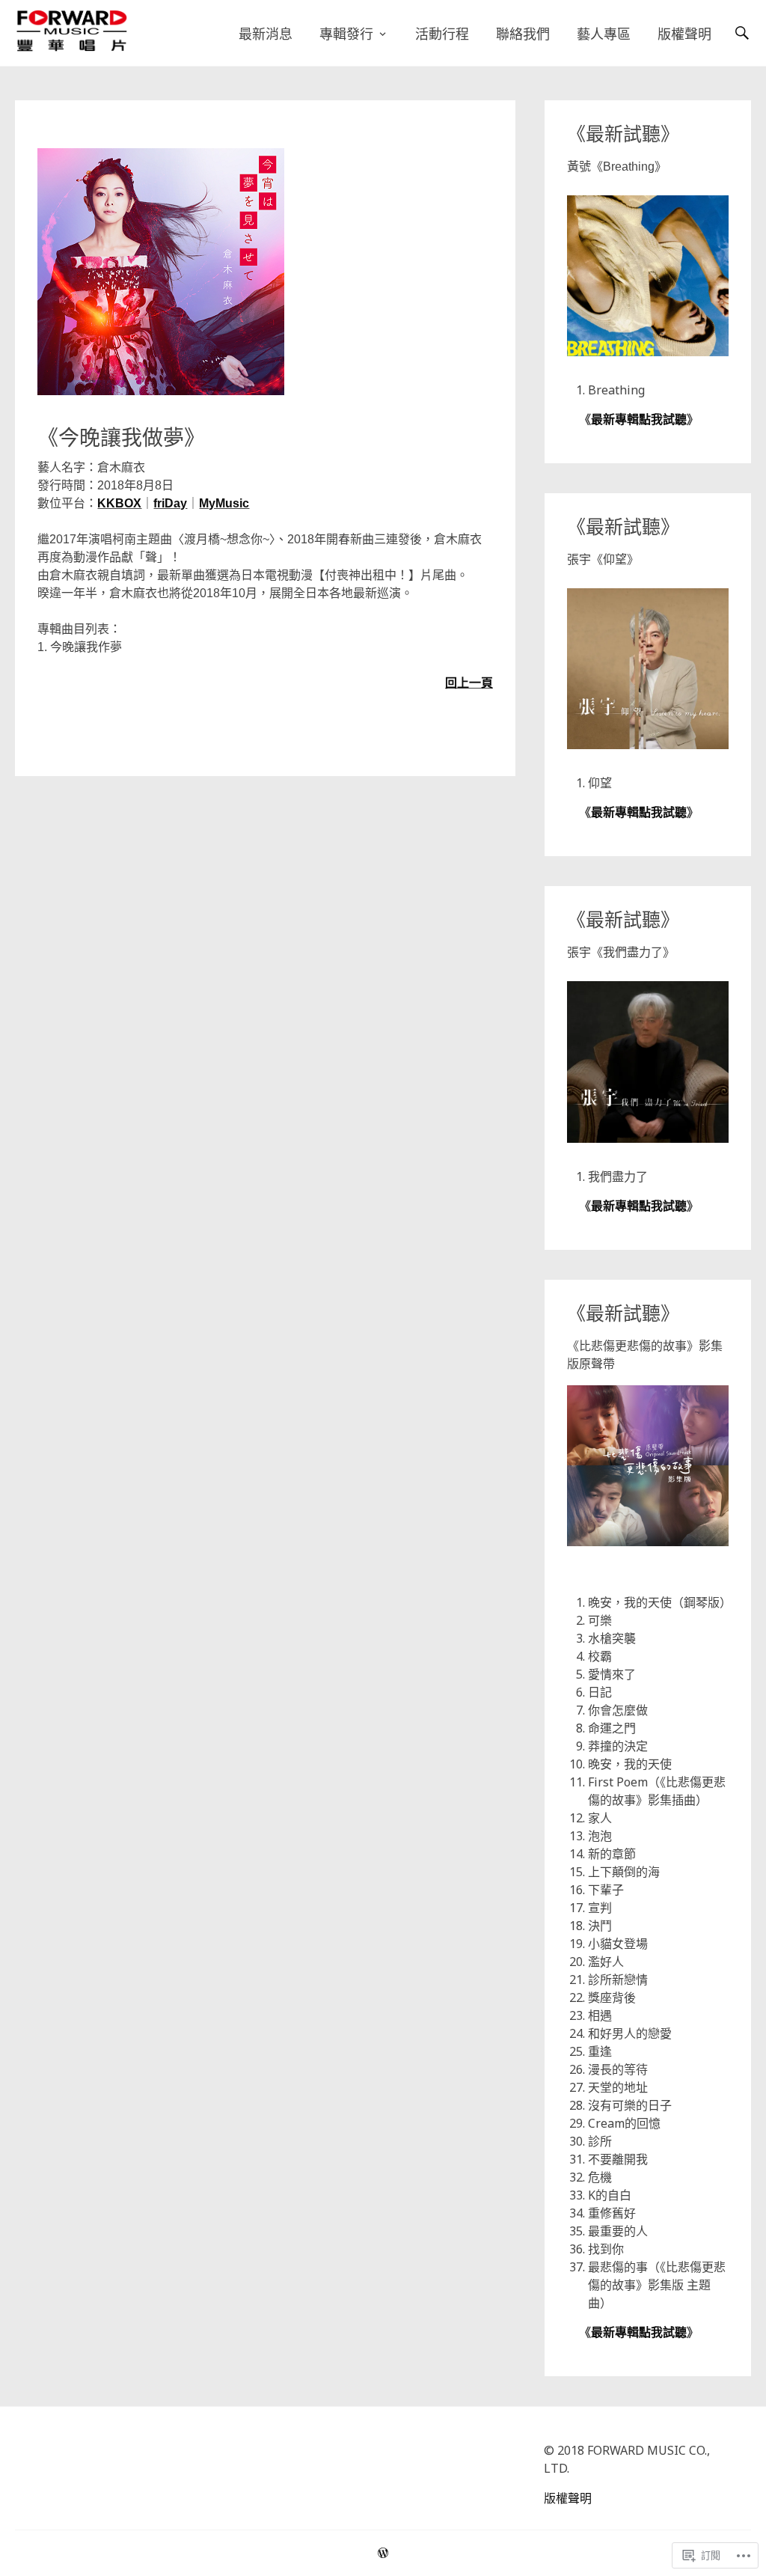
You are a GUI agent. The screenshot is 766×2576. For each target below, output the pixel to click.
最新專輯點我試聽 (639, 419)
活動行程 (442, 34)
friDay (170, 503)
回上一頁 (469, 683)
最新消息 (266, 34)
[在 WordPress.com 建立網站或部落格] (383, 2553)
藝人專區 (604, 34)
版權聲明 (684, 34)
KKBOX (119, 503)
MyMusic (224, 503)
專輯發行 (346, 34)
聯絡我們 (523, 34)
